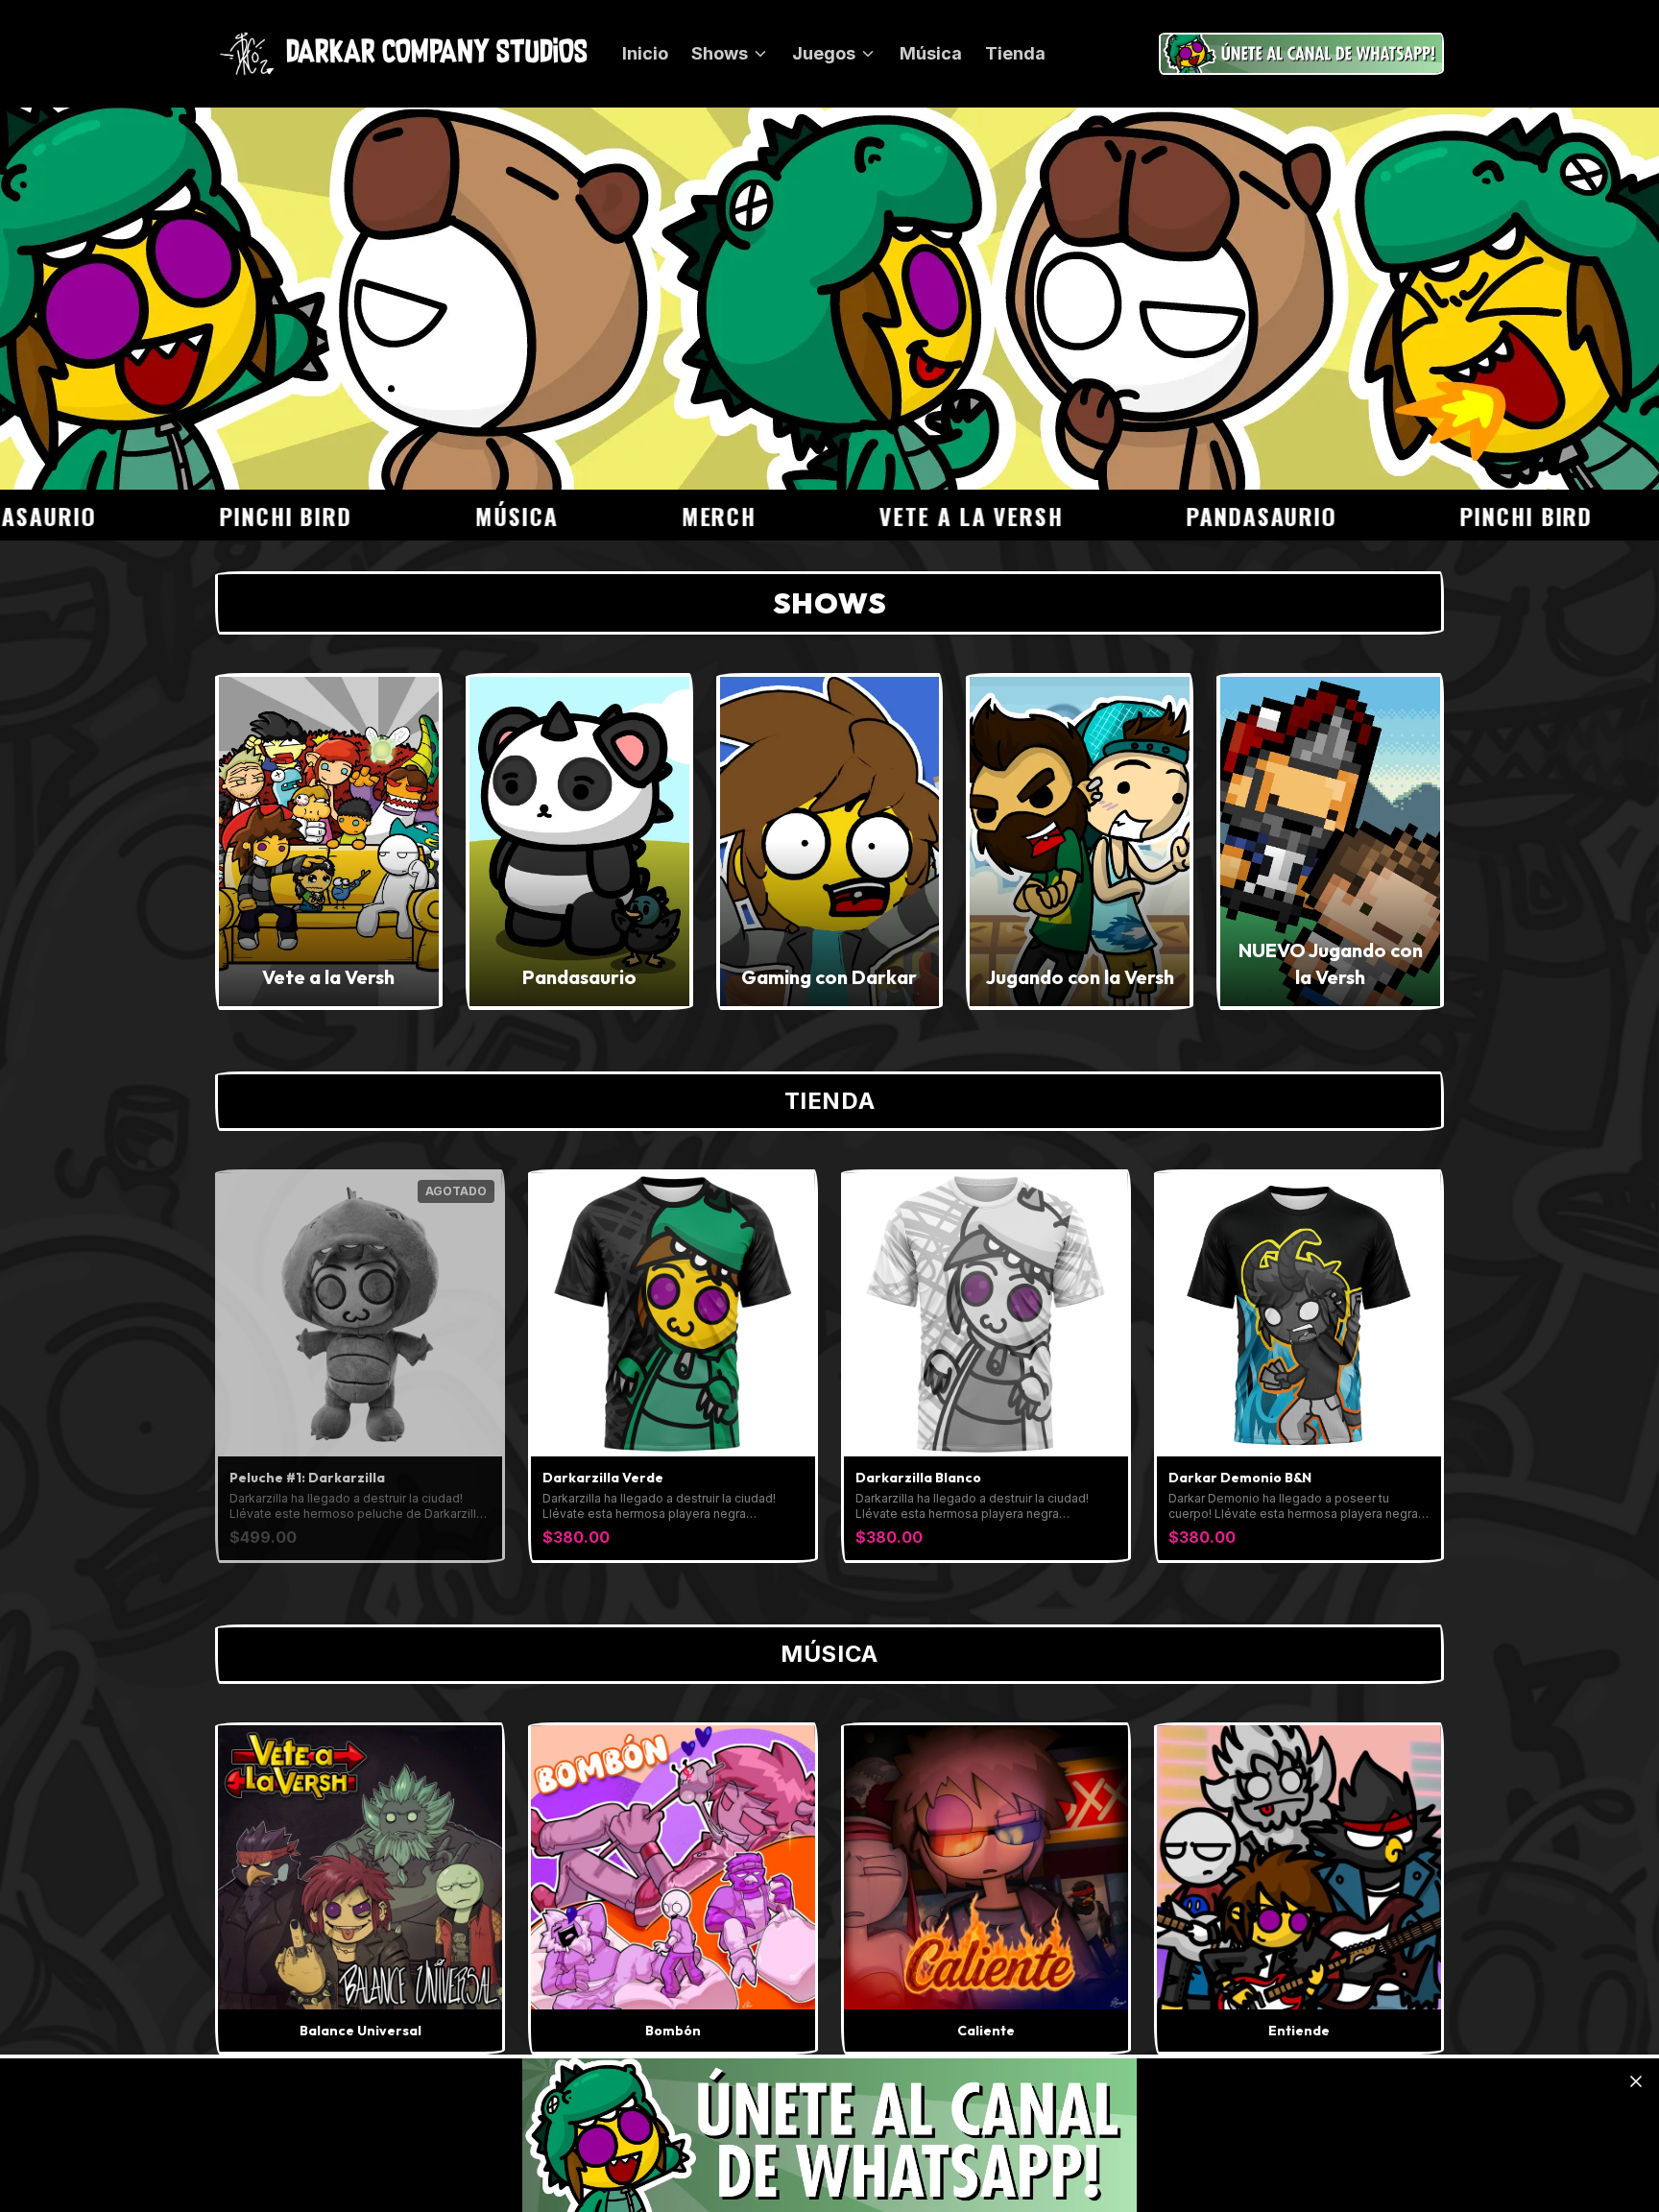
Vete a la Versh (884, 516)
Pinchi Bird (199, 516)
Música (931, 53)
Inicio (645, 53)
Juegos (824, 53)
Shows (720, 53)
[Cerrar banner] (1636, 2081)
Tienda (1015, 53)
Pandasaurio (1175, 516)
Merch (632, 516)
